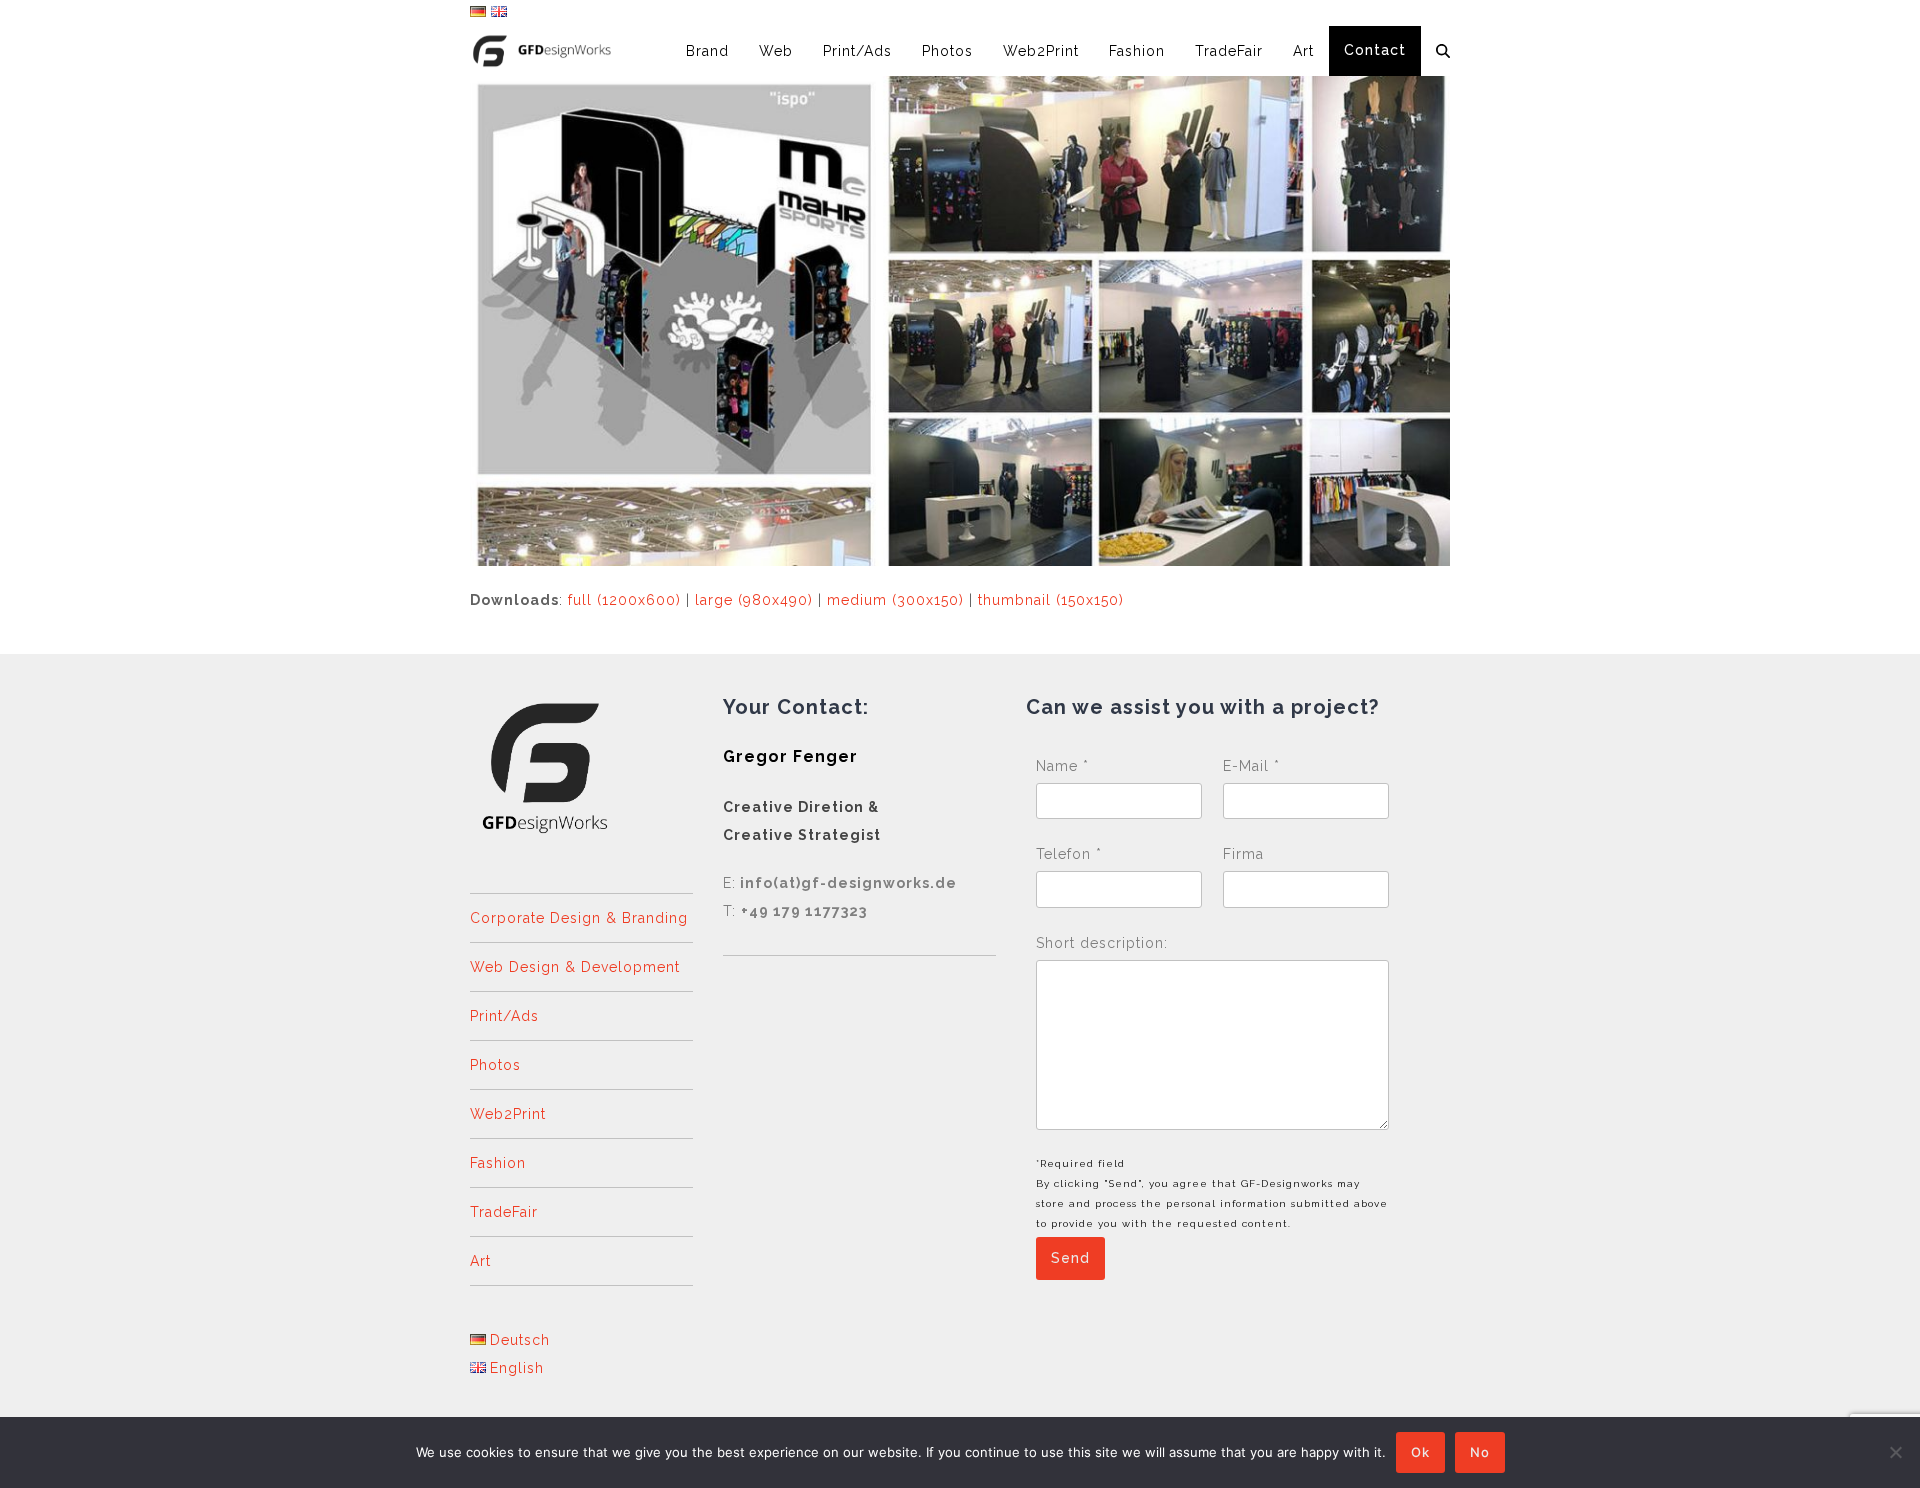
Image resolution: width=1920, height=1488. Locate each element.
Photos (495, 1065)
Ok (1420, 1452)
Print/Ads (504, 1016)
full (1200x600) (624, 600)
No (1480, 1452)
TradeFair (504, 1212)
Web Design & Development (575, 967)
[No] (1895, 1452)
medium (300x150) (895, 600)
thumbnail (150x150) (1051, 600)
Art (480, 1261)
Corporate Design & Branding (579, 918)
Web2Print (508, 1114)
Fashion (498, 1163)
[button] (1443, 51)
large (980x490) (754, 600)
